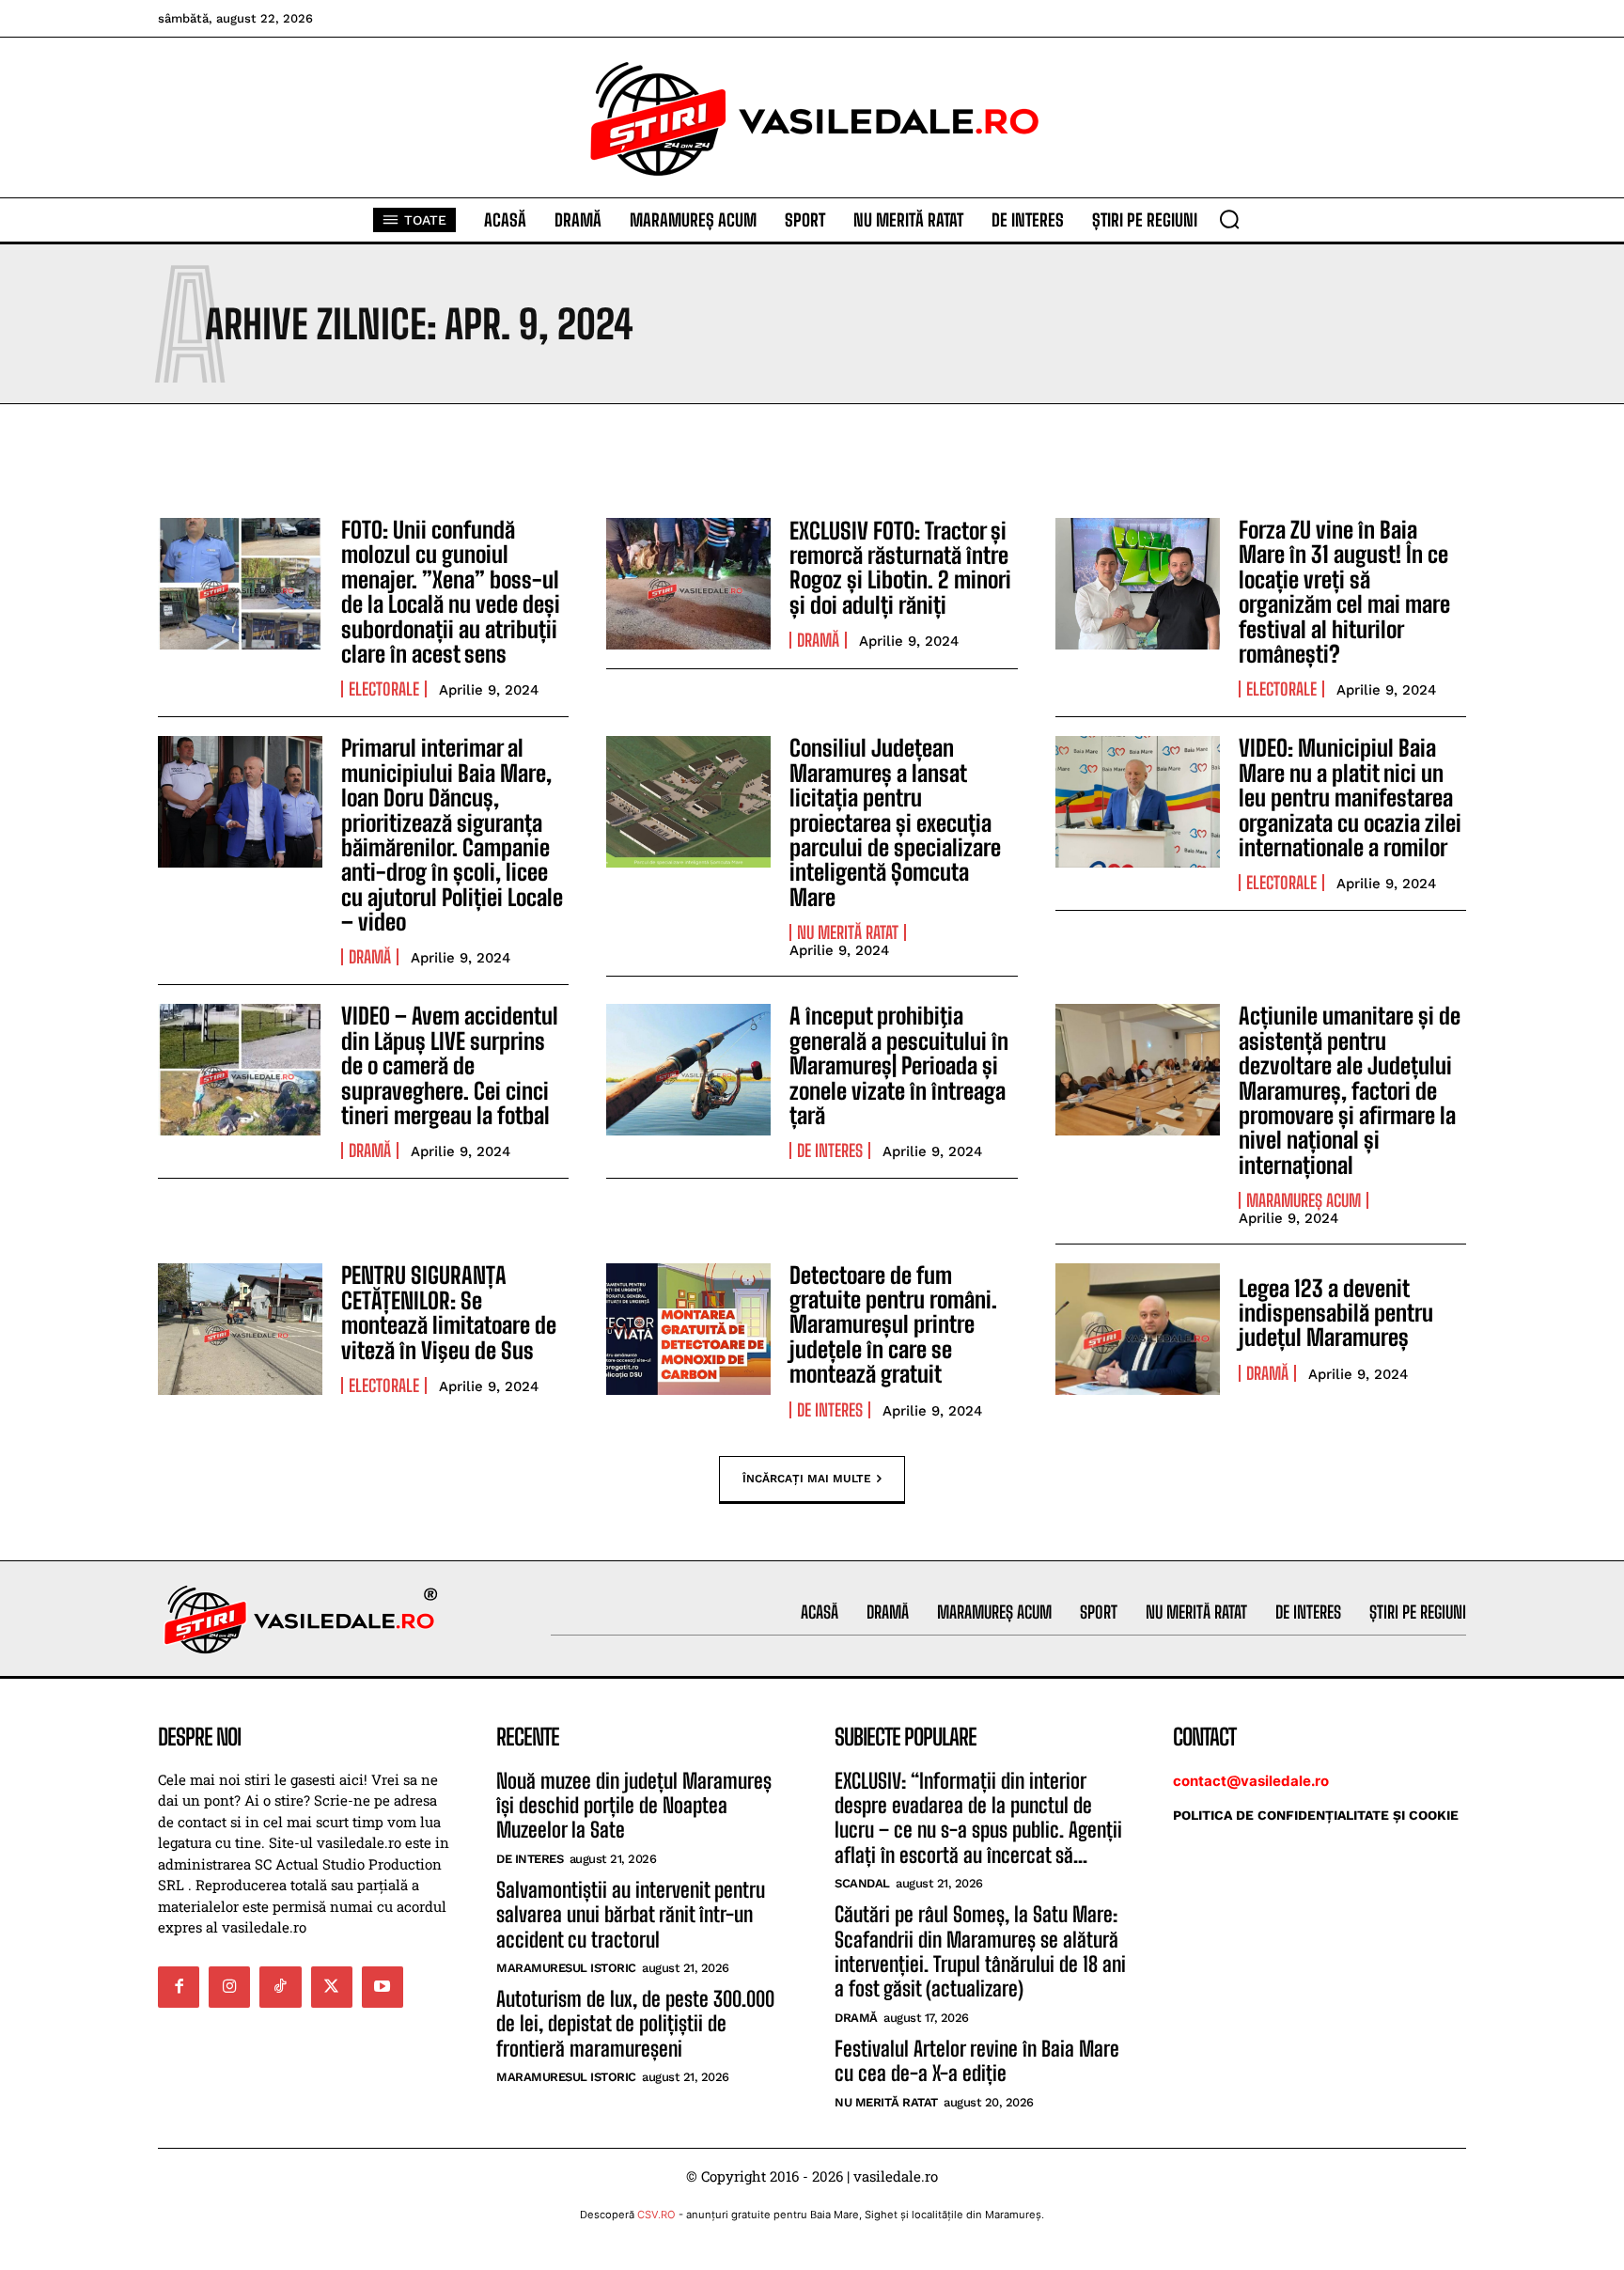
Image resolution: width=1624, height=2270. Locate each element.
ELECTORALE (384, 689)
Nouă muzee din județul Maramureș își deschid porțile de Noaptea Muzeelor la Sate (634, 1806)
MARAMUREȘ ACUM (1304, 1200)
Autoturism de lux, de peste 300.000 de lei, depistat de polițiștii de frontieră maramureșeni (635, 2024)
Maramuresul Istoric (566, 1968)
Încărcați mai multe (807, 1478)
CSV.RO (656, 2215)
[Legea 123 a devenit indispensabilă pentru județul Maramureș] (1138, 1329)
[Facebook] (179, 1987)
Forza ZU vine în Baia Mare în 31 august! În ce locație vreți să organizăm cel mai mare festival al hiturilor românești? (1344, 592)
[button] (1229, 219)
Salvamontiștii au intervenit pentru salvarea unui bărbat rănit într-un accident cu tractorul (631, 1915)
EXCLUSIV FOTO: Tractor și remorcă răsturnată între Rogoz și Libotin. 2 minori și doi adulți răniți (900, 568)
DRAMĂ (818, 640)
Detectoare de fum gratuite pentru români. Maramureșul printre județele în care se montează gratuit (893, 1325)
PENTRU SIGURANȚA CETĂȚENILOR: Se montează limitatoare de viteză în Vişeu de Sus (449, 1312)
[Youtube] (383, 1987)
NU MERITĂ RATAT (848, 932)
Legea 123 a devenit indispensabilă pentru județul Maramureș (1336, 1313)
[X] (332, 1987)
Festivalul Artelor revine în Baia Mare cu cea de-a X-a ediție (977, 2061)
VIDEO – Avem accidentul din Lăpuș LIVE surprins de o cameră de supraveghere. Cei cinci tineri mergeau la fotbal (450, 1065)
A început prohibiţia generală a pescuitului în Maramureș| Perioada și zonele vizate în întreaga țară (899, 1065)
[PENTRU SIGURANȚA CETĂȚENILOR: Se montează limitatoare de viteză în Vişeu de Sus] (240, 1329)
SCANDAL (862, 1883)
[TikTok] (280, 1987)
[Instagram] (229, 1987)
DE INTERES (830, 1151)
